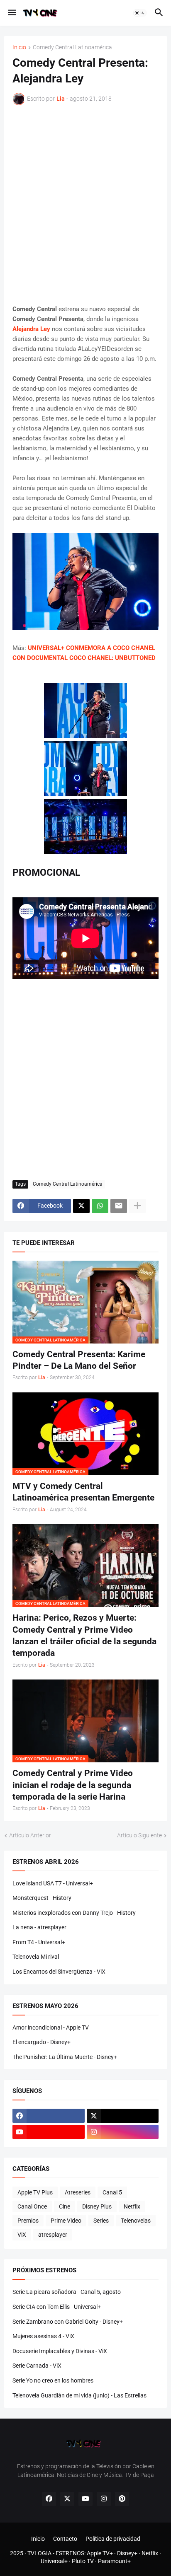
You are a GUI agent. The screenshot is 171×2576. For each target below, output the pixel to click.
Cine (65, 2206)
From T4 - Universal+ (39, 1942)
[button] (11, 13)
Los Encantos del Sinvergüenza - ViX (59, 1972)
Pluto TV (83, 2561)
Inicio (19, 47)
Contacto (65, 2539)
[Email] (119, 1206)
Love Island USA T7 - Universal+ (53, 1883)
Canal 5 (112, 2192)
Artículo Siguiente (139, 1835)
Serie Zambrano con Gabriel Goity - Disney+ (68, 2322)
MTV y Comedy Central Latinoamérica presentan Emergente (83, 1492)
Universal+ (54, 2561)
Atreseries (78, 2192)
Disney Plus (97, 2206)
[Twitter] (81, 1206)
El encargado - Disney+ (42, 2042)
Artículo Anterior (30, 1835)
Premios (28, 2221)
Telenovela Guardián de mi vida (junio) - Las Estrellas (79, 2395)
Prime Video (66, 2221)
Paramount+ (114, 2561)
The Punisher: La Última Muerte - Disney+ (65, 2057)
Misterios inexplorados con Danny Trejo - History (74, 1913)
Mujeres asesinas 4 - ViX (43, 2336)
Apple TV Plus (35, 2192)
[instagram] (123, 2132)
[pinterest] (122, 2499)
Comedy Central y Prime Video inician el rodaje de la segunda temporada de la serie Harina (73, 1785)
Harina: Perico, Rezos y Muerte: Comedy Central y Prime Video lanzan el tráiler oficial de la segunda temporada (84, 1635)
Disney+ (127, 2553)
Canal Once (32, 2206)
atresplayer (53, 2235)
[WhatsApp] (100, 1206)
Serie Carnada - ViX (37, 2366)
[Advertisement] (85, 205)
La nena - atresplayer (39, 1927)
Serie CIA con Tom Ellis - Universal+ (57, 2307)
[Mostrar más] (137, 1206)
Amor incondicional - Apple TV (51, 2027)
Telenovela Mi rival (36, 1957)
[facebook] (49, 2116)
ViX (22, 2235)
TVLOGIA (39, 2553)
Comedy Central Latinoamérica (72, 47)
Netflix (132, 2206)
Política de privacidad (113, 2539)
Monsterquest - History (42, 1898)
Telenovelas (136, 2221)
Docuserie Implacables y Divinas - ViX (60, 2351)
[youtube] (49, 2132)
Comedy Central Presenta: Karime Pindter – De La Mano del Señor (79, 1360)
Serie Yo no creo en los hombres (53, 2380)
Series (101, 2221)
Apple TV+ (100, 2553)
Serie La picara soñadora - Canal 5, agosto (67, 2292)
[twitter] (123, 2116)
